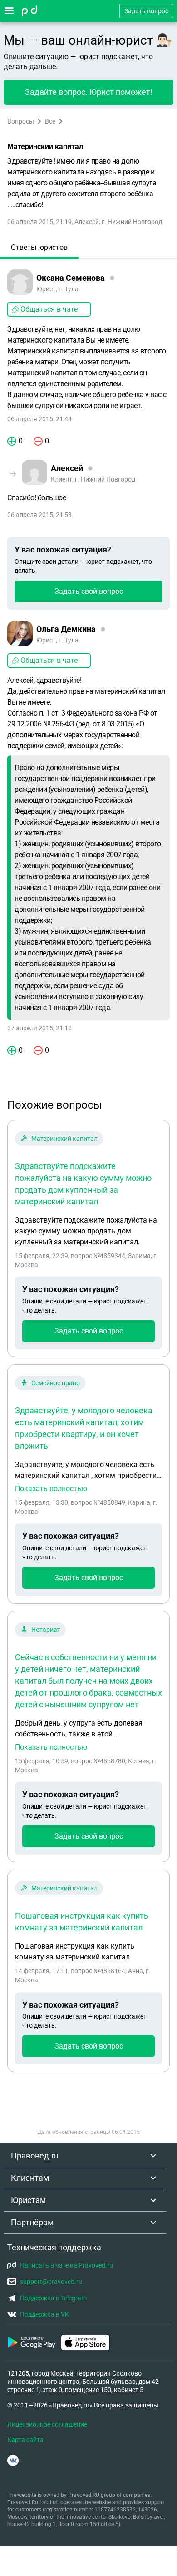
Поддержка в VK (44, 2314)
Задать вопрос (146, 11)
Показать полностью (51, 1489)
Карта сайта (25, 2440)
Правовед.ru (35, 2156)
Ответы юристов (39, 247)
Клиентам (30, 2178)
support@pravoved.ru (51, 2282)
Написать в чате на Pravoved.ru (66, 2265)
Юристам (28, 2200)
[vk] (13, 2460)
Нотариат (46, 1630)
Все (50, 121)
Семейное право (56, 1383)
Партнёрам (32, 2222)
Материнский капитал (64, 1139)
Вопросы (21, 121)
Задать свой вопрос (89, 591)
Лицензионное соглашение (47, 2424)
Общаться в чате (49, 309)
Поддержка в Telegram (53, 2298)
